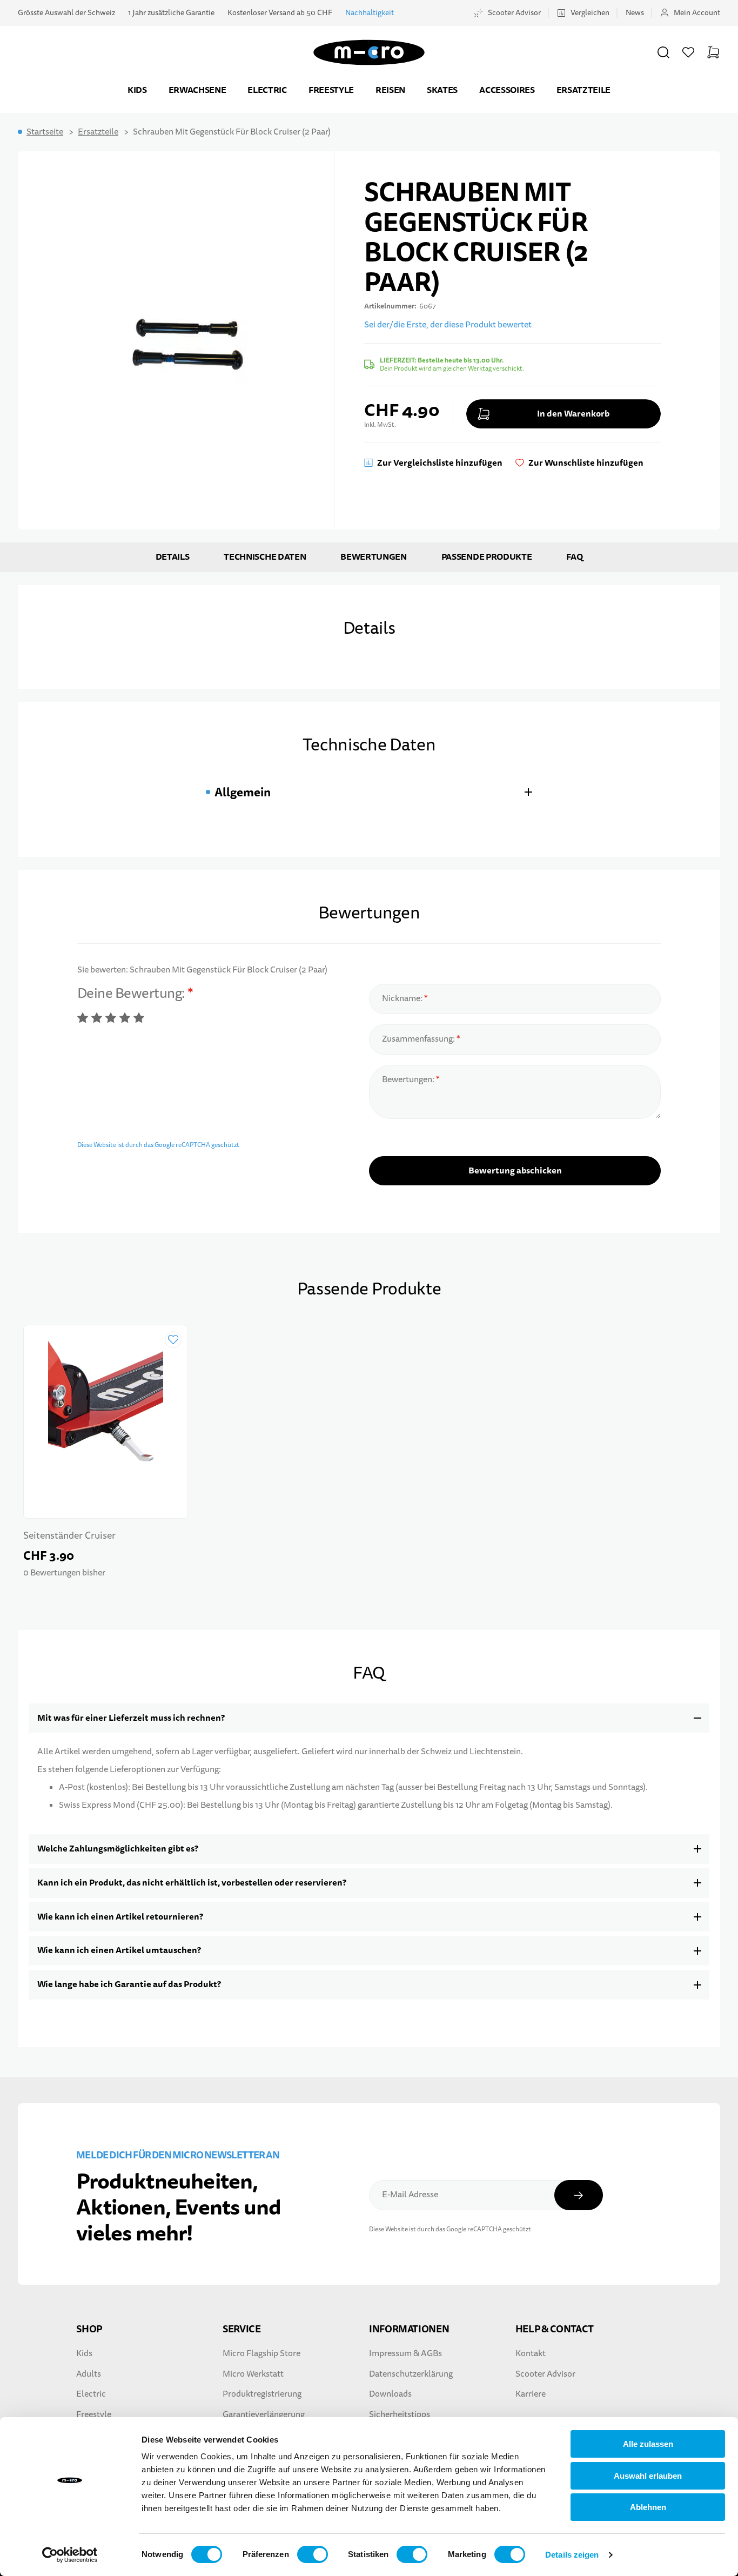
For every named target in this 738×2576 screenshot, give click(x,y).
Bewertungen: (409, 1079)
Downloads (390, 2394)
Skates (442, 90)
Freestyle (331, 90)
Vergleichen (590, 13)
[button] (663, 52)
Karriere (531, 2394)
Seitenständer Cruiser (69, 1536)
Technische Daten (265, 557)
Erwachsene (197, 90)
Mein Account (697, 13)
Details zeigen (572, 2555)
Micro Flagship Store (261, 2353)
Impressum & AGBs (405, 2353)
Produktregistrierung (262, 2394)
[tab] (369, 792)
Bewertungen (373, 557)
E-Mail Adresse (410, 2195)
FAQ (574, 557)
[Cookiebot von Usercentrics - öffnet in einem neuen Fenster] (70, 2555)
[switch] (313, 2554)
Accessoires (507, 90)
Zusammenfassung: (419, 1039)
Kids (137, 90)
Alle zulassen (648, 2444)
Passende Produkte (487, 557)
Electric (267, 90)
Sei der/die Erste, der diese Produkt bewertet (448, 325)
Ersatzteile (583, 90)
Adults (89, 2374)
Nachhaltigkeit (370, 13)
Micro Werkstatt (253, 2374)
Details (173, 557)
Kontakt (531, 2353)
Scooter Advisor (514, 13)
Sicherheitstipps (400, 2414)
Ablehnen (648, 2507)
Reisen (390, 90)
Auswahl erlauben (648, 2476)
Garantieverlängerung (264, 2414)
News (635, 13)
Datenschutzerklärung (411, 2374)
